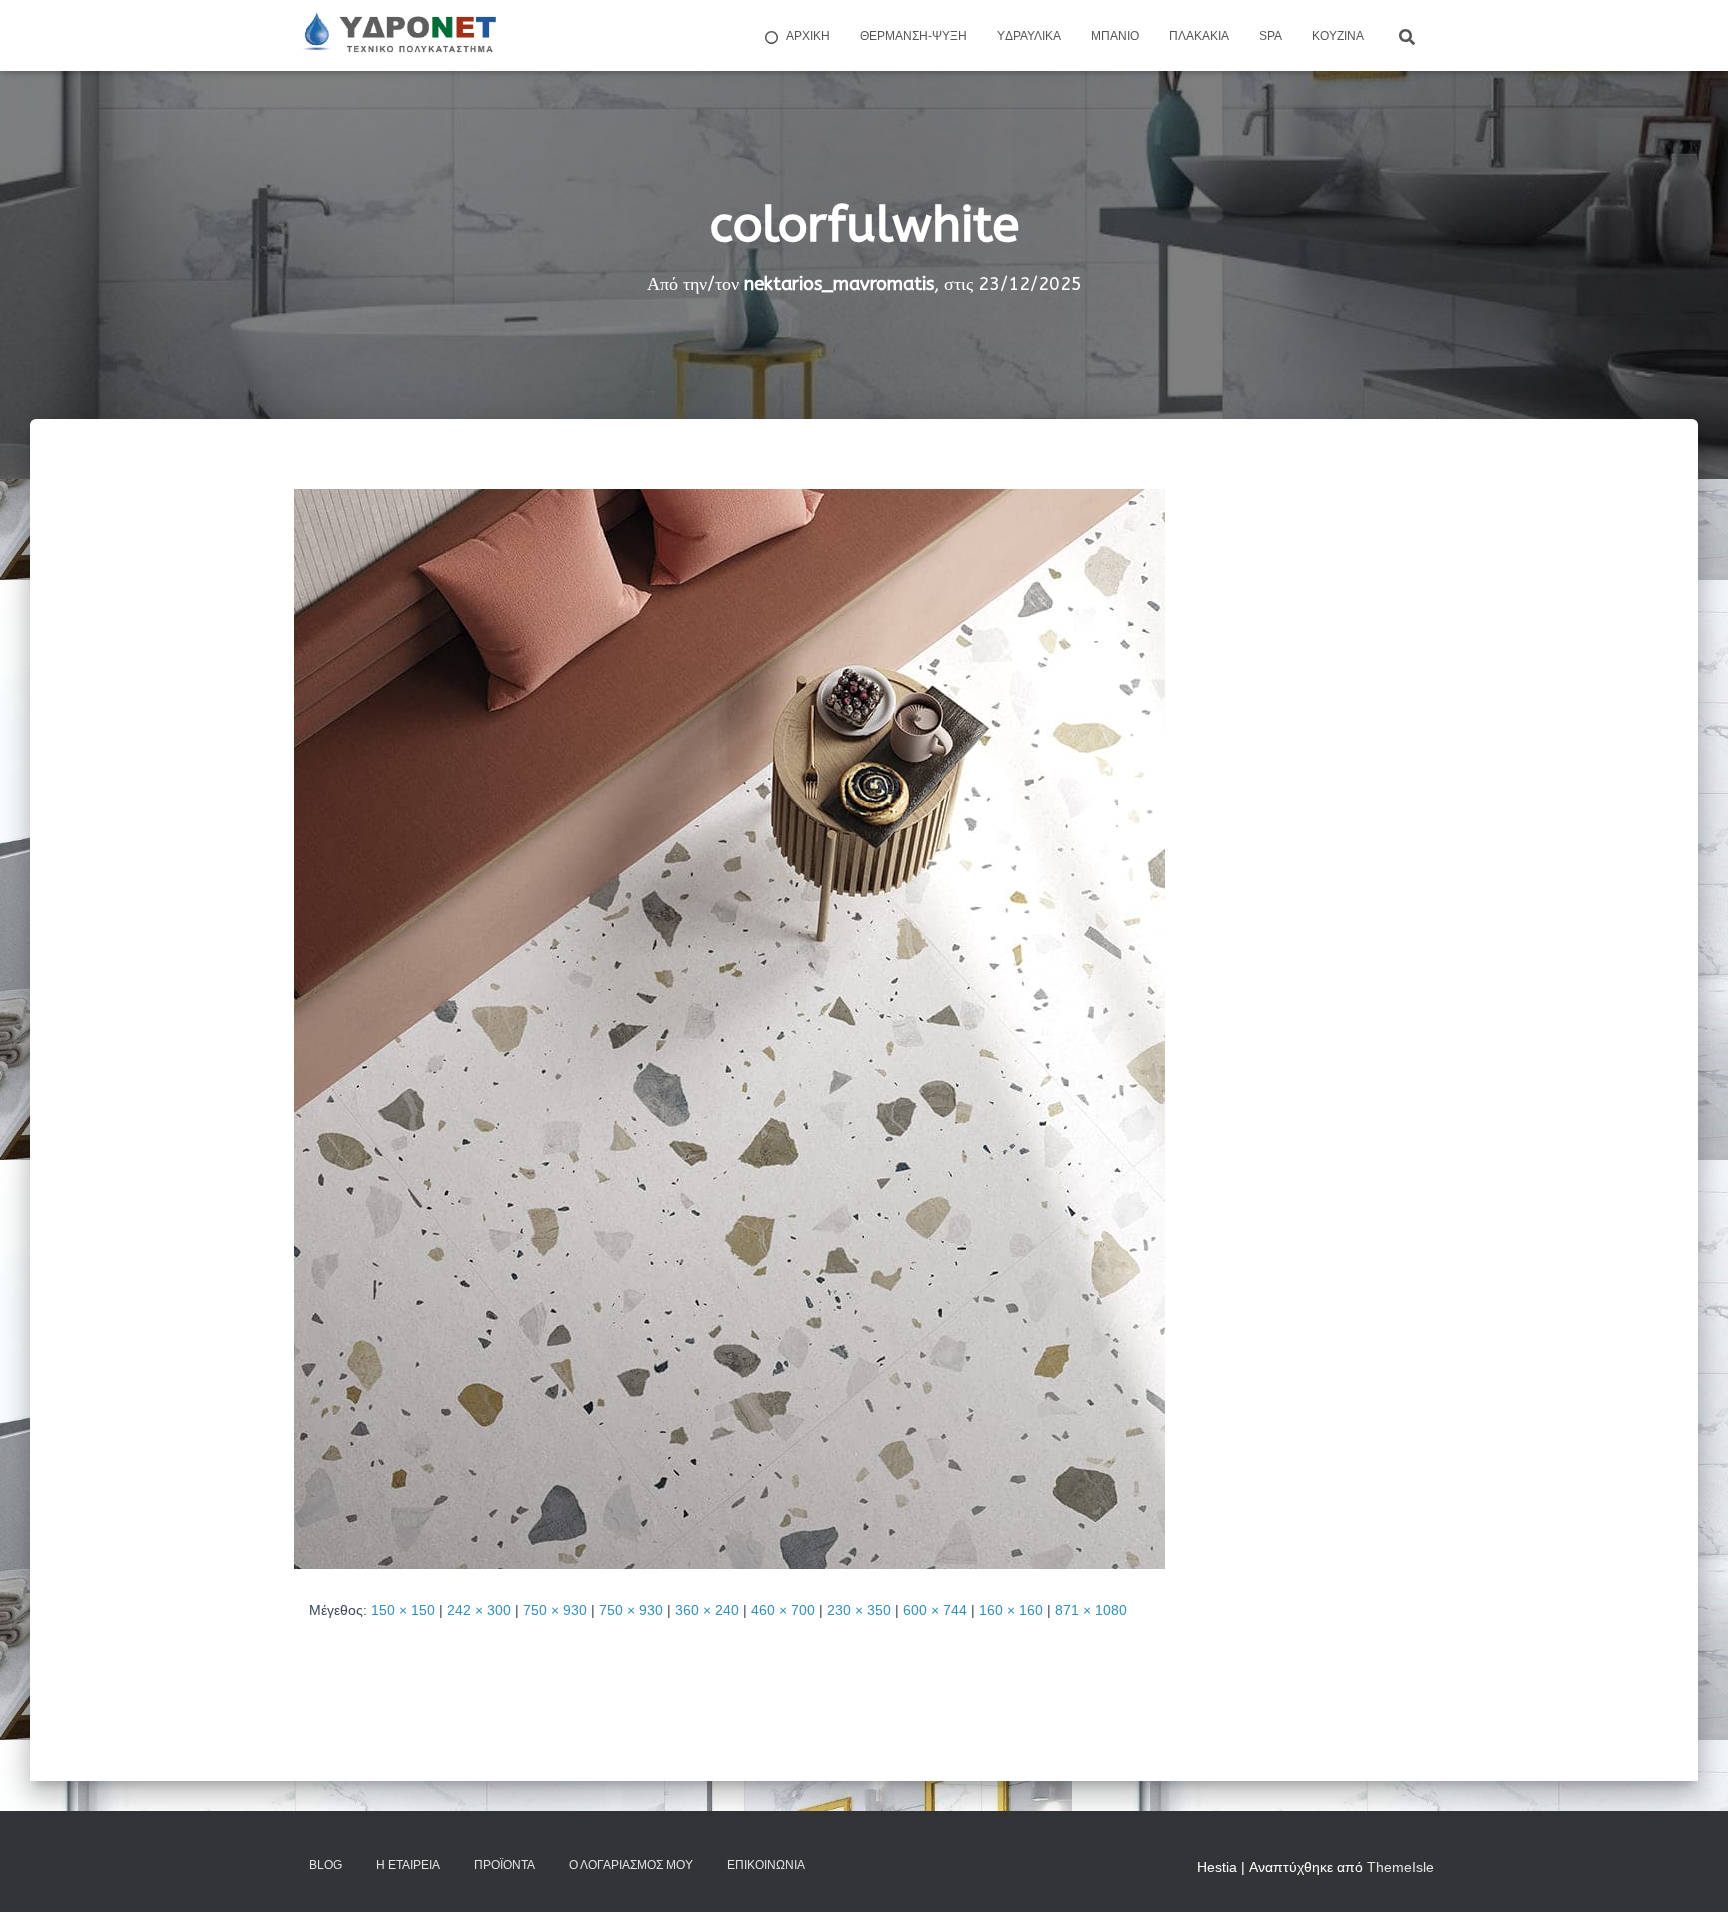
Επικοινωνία (766, 1865)
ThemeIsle (1400, 1867)
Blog (325, 1865)
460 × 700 (783, 1610)
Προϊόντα (504, 1865)
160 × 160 (1011, 1610)
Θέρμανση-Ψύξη (913, 36)
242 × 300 (479, 1610)
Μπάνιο (1115, 36)
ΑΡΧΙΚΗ (808, 36)
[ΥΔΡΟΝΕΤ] (398, 36)
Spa (1270, 36)
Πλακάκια (1199, 36)
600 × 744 (935, 1610)
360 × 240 (707, 1610)
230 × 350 (859, 1610)
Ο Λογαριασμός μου (631, 1865)
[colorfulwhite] (729, 1027)
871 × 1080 (1091, 1610)
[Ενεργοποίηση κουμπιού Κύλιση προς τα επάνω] (1688, 1872)
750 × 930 (555, 1610)
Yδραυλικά (1029, 36)
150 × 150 (403, 1610)
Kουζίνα (1338, 36)
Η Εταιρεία (408, 1865)
